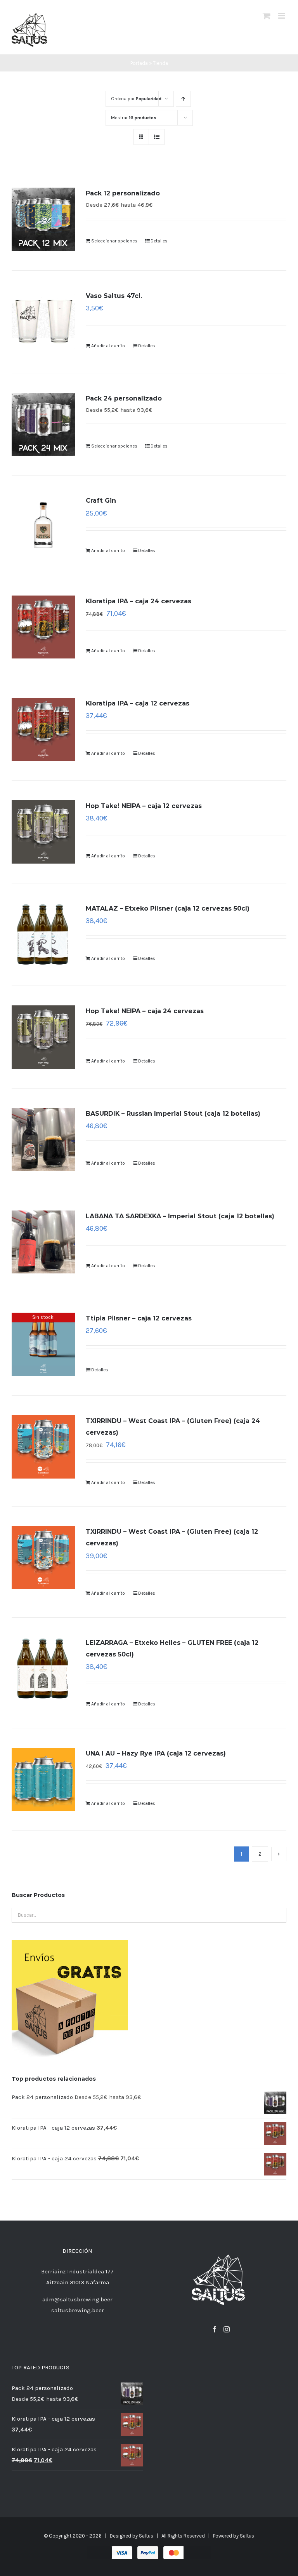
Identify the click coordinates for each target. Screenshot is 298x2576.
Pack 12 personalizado (123, 193)
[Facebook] (215, 2329)
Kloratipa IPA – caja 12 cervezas (138, 703)
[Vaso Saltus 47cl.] (43, 322)
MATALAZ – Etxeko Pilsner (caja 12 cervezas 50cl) (168, 908)
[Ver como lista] (157, 137)
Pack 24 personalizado (124, 398)
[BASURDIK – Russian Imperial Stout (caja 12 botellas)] (43, 1140)
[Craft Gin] (43, 525)
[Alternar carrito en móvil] (267, 16)
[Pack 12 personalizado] (43, 219)
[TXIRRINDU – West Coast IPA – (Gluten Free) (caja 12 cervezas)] (43, 1558)
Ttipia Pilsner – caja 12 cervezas (139, 1318)
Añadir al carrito (108, 346)
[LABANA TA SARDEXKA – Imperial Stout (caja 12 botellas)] (43, 1242)
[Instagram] (227, 2329)
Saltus (146, 2536)
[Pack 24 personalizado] (43, 424)
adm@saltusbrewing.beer (77, 2299)
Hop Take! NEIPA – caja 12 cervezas (144, 806)
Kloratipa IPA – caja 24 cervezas (139, 601)
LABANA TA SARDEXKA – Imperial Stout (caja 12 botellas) (180, 1216)
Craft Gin (101, 501)
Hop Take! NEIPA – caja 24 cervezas (145, 1011)
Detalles (159, 241)
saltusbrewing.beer (78, 2310)
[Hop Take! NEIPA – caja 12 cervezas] (43, 832)
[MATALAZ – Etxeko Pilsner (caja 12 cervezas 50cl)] (43, 934)
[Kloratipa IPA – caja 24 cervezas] (43, 627)
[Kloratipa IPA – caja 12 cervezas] (43, 729)
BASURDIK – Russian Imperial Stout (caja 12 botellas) (173, 1114)
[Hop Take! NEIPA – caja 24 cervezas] (43, 1037)
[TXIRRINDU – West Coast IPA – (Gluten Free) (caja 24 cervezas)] (43, 1447)
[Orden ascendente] (183, 99)
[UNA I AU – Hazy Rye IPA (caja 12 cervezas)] (43, 1779)
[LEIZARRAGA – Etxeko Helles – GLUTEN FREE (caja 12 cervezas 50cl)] (43, 1669)
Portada (139, 63)
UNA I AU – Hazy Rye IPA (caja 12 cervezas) (156, 1753)
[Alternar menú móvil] (282, 16)
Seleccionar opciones (114, 241)
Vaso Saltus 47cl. (114, 296)
